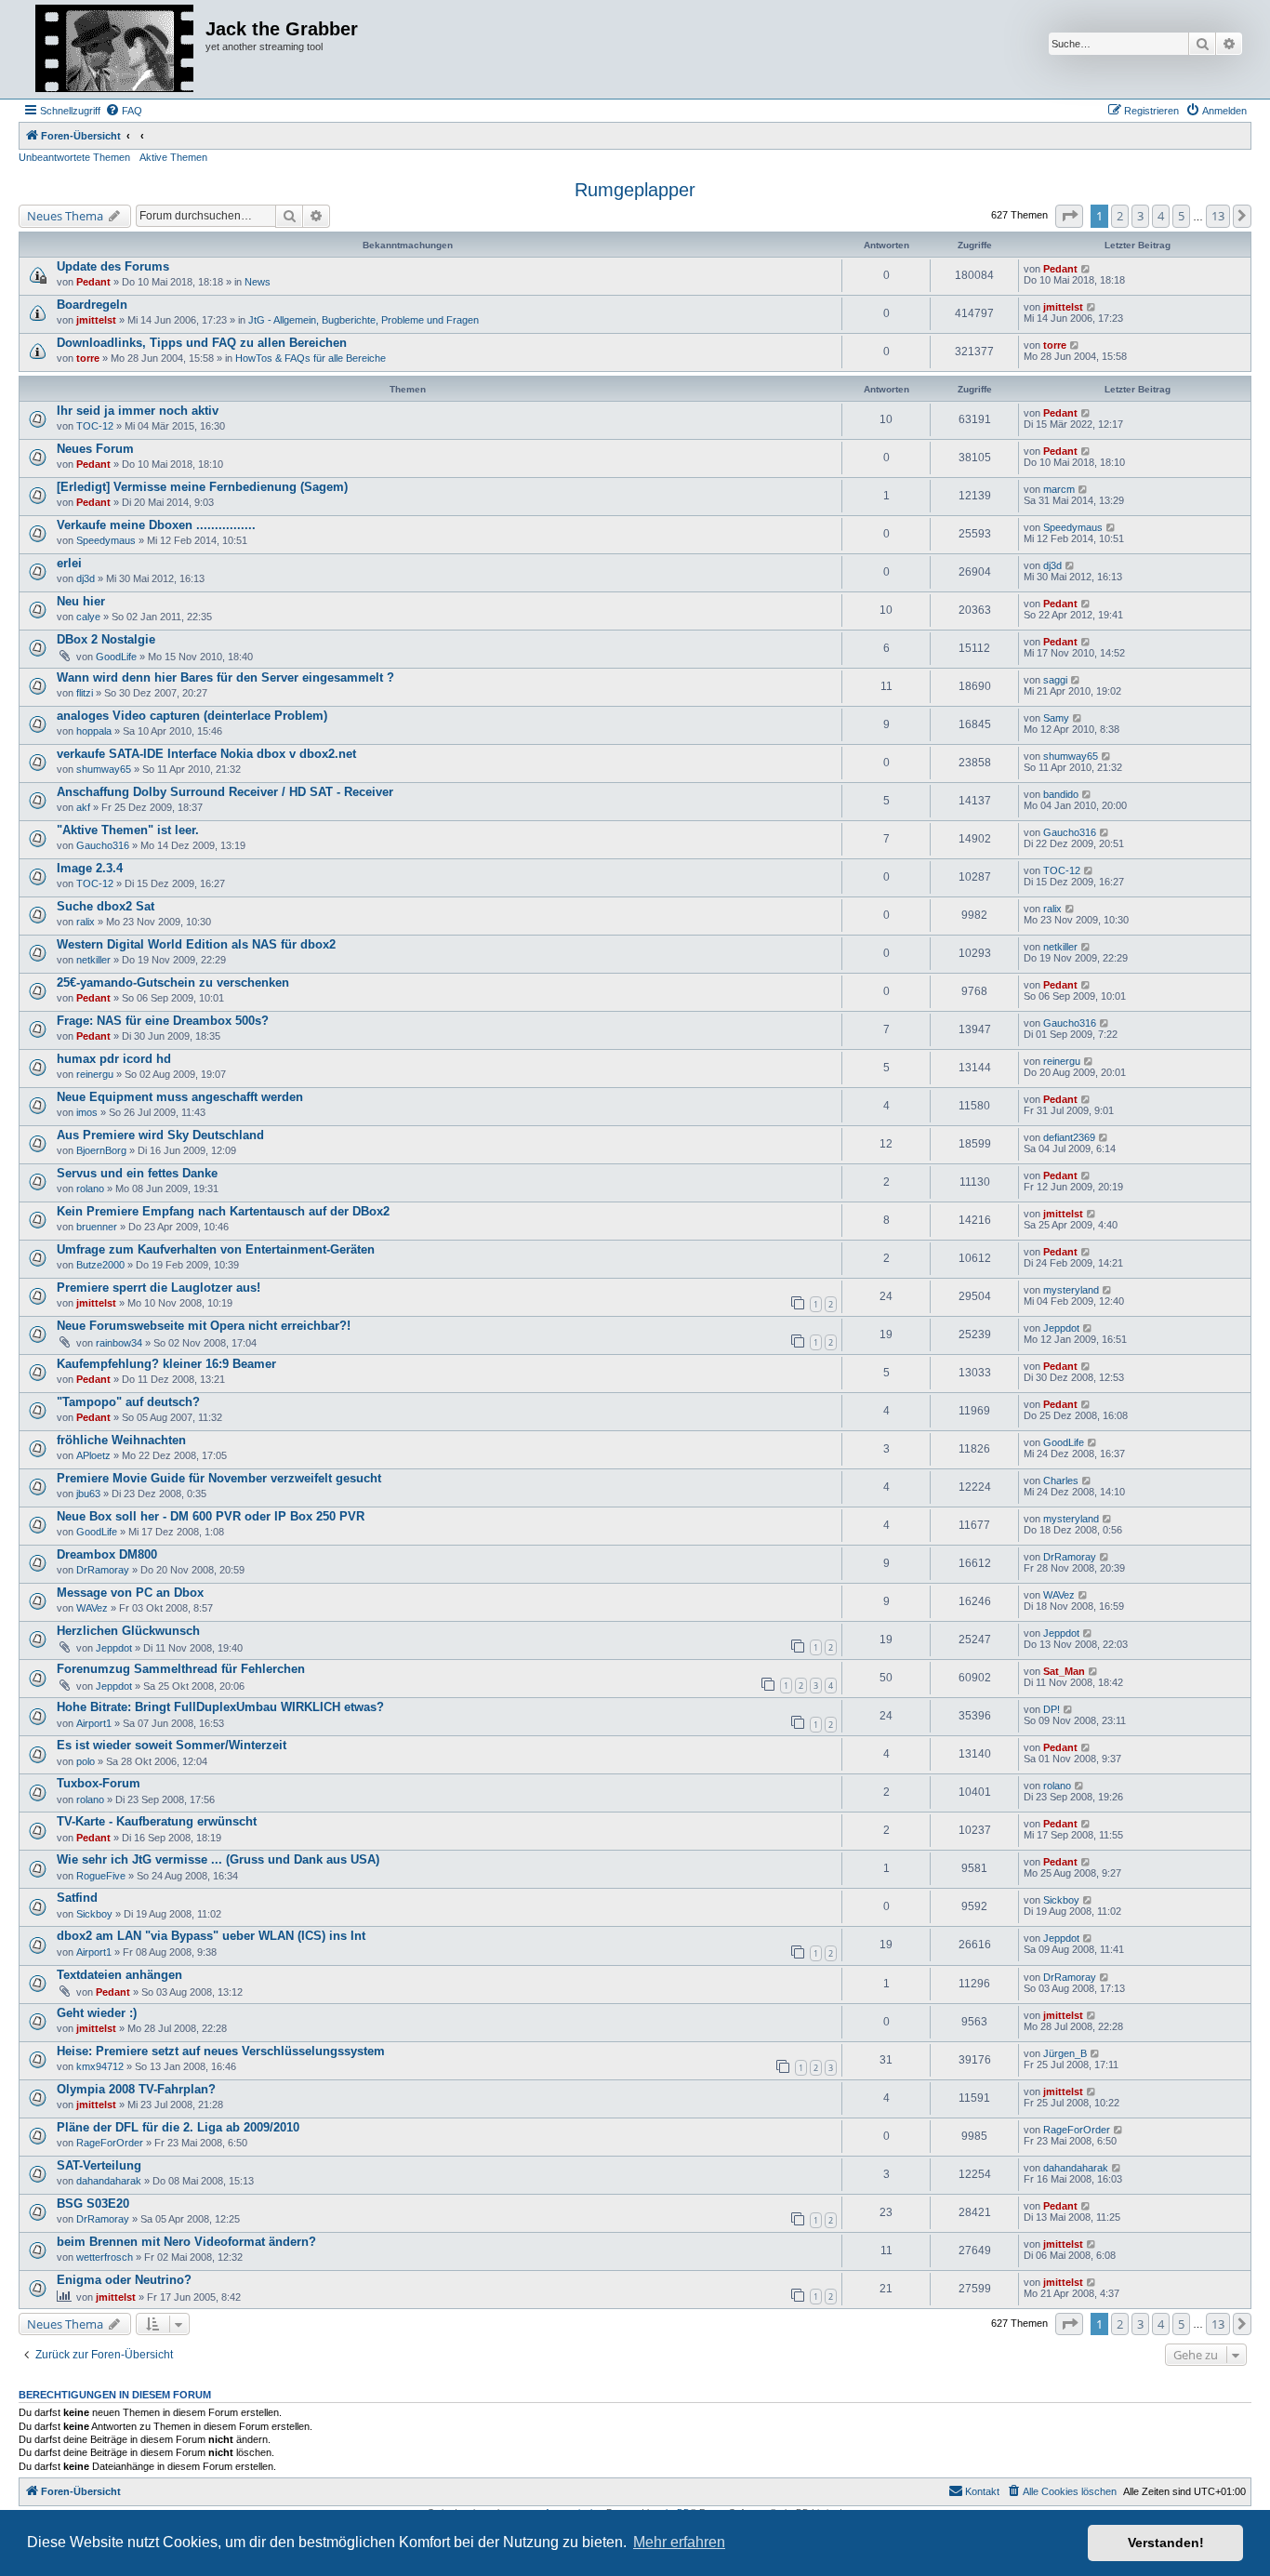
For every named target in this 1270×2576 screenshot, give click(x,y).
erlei (69, 563)
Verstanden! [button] (1166, 2543)
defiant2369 (1069, 1137)
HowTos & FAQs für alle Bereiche (311, 358)
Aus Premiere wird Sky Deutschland (160, 1135)
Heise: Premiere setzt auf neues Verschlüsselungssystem (221, 2051)
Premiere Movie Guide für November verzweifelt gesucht (219, 1478)
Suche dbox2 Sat (106, 906)
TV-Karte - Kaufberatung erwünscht (157, 1821)
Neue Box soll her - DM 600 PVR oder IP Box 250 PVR (211, 1516)
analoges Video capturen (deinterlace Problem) (192, 716)
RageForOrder (110, 2143)
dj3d (86, 578)
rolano (90, 1188)
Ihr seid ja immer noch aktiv (138, 411)
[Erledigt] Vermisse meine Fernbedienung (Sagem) (202, 487)
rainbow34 (119, 1343)
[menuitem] (124, 111)
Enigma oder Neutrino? (124, 2280)
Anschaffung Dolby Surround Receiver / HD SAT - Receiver (225, 792)
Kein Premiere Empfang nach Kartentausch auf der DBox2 (223, 1211)
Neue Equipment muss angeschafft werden (180, 1097)
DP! (1052, 1709)
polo (86, 1761)
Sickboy (94, 1914)
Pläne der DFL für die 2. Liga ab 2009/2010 (178, 2127)
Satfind (77, 1898)
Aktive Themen (173, 157)
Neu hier (81, 601)
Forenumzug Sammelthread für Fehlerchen (181, 1669)
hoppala (94, 731)
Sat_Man (1064, 1671)
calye (88, 617)
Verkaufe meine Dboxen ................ (156, 525)
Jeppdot (1061, 1328)
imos (87, 1112)
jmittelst (96, 320)
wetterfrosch (105, 2257)
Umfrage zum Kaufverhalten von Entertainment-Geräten (216, 1249)
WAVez (92, 1608)
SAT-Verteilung (99, 2165)
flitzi (85, 693)
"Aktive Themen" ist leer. (128, 830)
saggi (1055, 680)
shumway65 (104, 769)
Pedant (93, 282)
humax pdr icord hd (114, 1059)
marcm (1059, 489)
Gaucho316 (103, 845)
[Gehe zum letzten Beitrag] (1086, 269)
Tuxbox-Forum (99, 1783)
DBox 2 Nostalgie (106, 639)
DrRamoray (103, 1570)
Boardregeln (92, 305)
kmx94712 (100, 2066)
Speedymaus (106, 540)
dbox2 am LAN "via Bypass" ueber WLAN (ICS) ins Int (211, 1936)
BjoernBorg (101, 1150)
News (258, 282)
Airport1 (94, 1723)
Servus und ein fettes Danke (137, 1173)
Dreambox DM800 (107, 1554)
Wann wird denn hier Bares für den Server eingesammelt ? (225, 677)
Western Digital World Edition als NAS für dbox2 (196, 944)
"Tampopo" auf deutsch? (128, 1402)
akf (83, 807)
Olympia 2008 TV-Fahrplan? (136, 2089)
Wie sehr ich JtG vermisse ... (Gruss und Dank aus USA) (218, 1859)
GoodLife (116, 657)
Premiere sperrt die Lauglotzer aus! (159, 1288)
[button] (1069, 216)
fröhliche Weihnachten (121, 1440)
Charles (1061, 1481)
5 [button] (1181, 216)
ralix (86, 922)
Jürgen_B (1065, 2053)
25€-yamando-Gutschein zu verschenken (173, 983)
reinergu (95, 1074)
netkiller (93, 960)
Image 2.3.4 (90, 868)
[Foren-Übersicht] (114, 49)
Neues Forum (95, 449)
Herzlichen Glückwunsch (128, 1631)
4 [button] (1161, 216)
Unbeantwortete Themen (74, 157)
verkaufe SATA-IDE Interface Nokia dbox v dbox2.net (206, 754)
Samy (1056, 718)
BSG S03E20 (93, 2204)
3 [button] (1140, 216)
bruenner (97, 1227)
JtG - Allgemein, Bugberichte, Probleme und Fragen (364, 320)
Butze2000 (100, 1265)
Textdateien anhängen (119, 1975)
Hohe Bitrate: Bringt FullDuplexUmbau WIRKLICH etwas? (220, 1707)
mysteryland (1071, 1290)
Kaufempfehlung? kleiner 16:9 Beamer (166, 1364)
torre (88, 358)
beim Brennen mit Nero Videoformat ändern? (186, 2242)
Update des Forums (113, 266)
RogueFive (101, 1876)
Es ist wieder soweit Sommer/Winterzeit (172, 1745)
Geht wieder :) (97, 2013)
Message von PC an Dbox (130, 1593)
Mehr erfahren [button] (679, 2542)
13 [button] (1218, 216)
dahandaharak (109, 2181)
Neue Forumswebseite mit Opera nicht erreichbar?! (204, 1326)
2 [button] (1120, 216)
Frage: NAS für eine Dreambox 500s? (163, 1021)
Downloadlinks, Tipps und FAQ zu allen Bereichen (202, 343)
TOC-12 (95, 426)
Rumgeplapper (635, 190)
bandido (1061, 794)
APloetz (93, 1455)
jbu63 (88, 1494)
